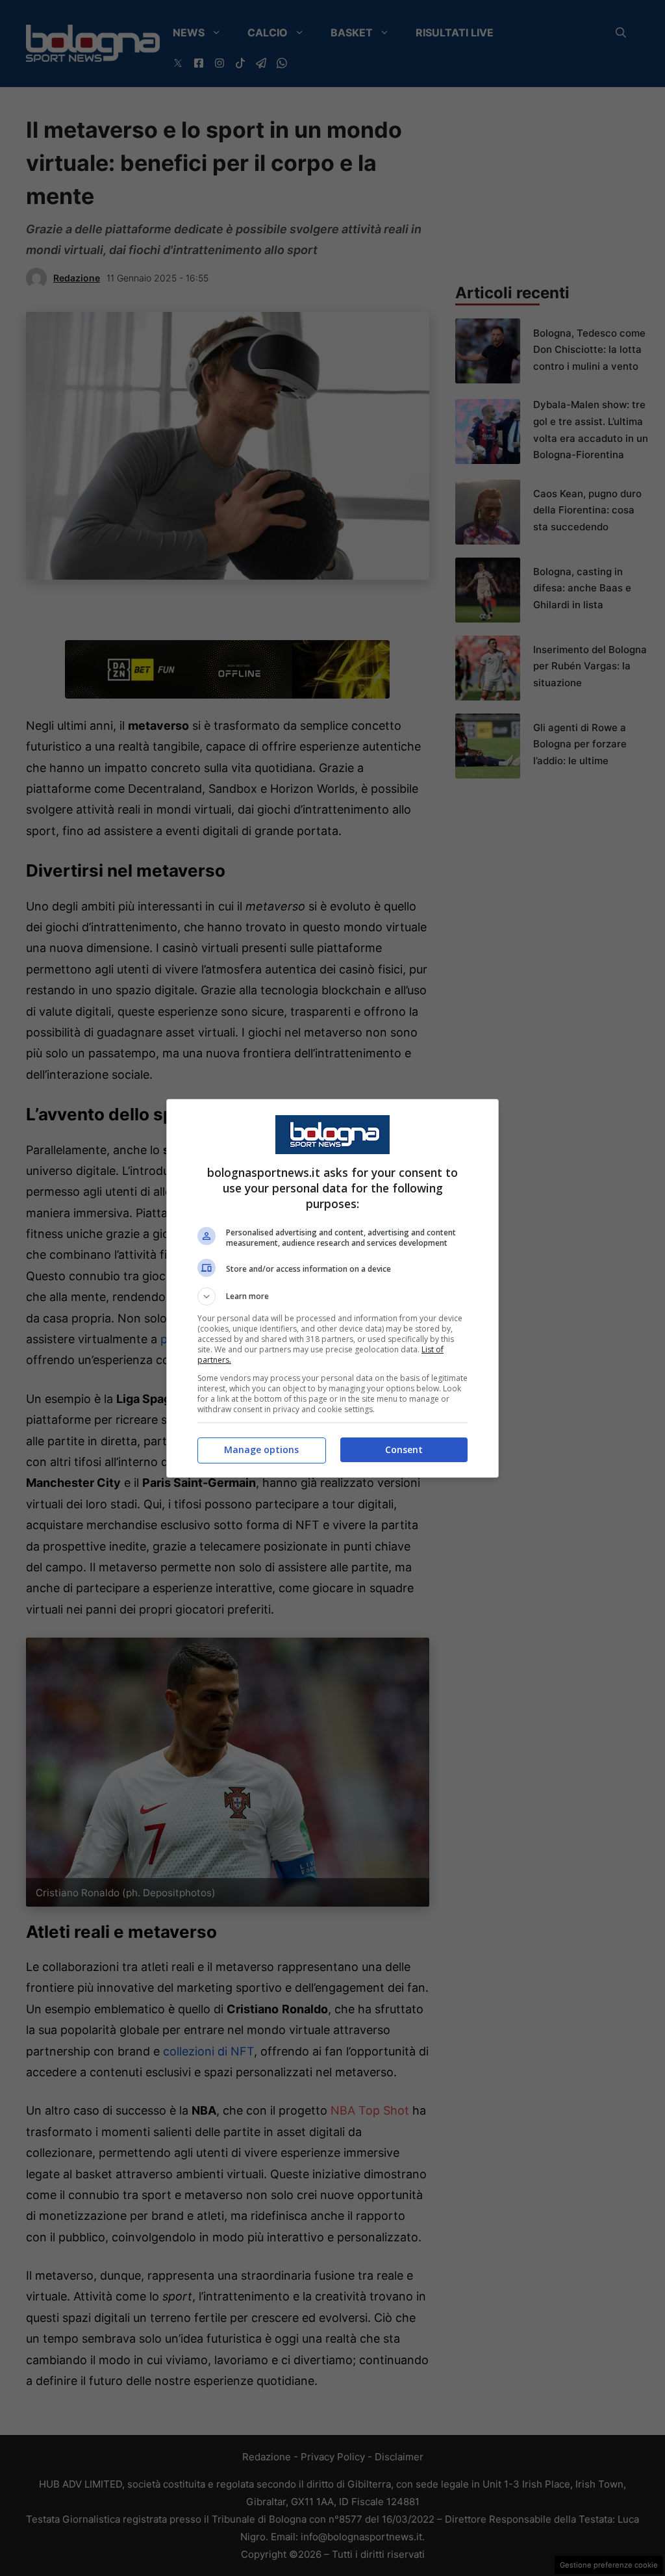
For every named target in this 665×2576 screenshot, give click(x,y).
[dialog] (332, 1288)
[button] (332, 1296)
